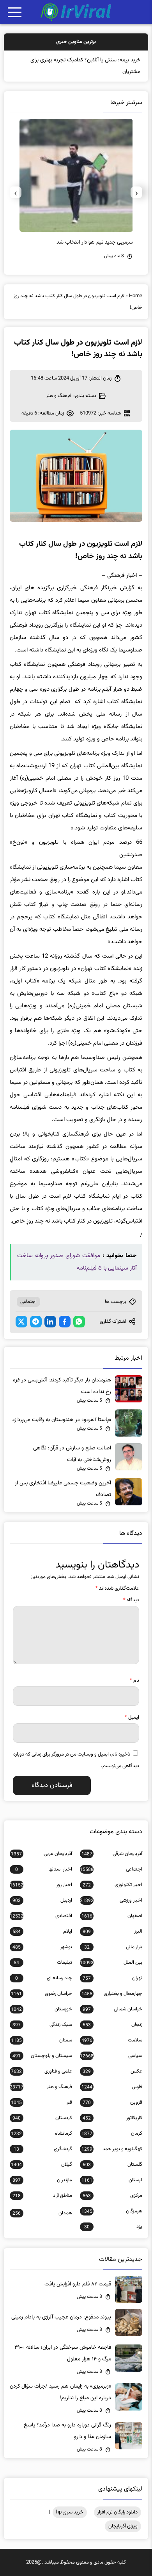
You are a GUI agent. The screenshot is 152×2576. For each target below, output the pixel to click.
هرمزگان (112, 2211)
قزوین (112, 2102)
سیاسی (111, 2056)
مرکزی (112, 2196)
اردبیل (42, 1900)
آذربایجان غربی (42, 1854)
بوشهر (42, 1947)
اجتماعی (28, 1302)
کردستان (42, 2118)
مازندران (42, 2180)
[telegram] (36, 1322)
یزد (113, 2227)
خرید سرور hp (70, 2512)
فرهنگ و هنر (59, 396)
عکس (112, 2071)
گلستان (112, 2165)
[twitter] (21, 1322)
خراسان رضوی (42, 1994)
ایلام (42, 1932)
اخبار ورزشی (111, 1900)
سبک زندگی (42, 2025)
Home (136, 296)
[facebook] (65, 1322)
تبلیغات (43, 1963)
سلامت (112, 2040)
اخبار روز (41, 1885)
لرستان (112, 2180)
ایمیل (132, 1717)
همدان (42, 2213)
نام (134, 1681)
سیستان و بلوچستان (42, 2056)
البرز (112, 1932)
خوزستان (42, 2009)
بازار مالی (113, 1947)
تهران (112, 1978)
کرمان (112, 2134)
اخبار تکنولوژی (112, 1885)
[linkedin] (50, 1322)
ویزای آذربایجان (123, 2526)
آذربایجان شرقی (112, 1854)
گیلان (42, 2165)
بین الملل (111, 1963)
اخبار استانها (44, 1869)
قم (42, 2102)
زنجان (112, 2025)
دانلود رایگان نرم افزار (118, 2512)
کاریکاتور (112, 2118)
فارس (112, 2087)
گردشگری (43, 2149)
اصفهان (112, 1916)
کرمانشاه (42, 2134)
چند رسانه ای (44, 1978)
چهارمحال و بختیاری (112, 1994)
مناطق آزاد (42, 2196)
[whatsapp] (79, 1322)
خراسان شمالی (112, 2009)
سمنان (42, 2040)
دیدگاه (131, 1600)
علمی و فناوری (42, 2071)
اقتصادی (41, 1916)
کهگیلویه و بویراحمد (112, 2149)
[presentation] (136, 192)
